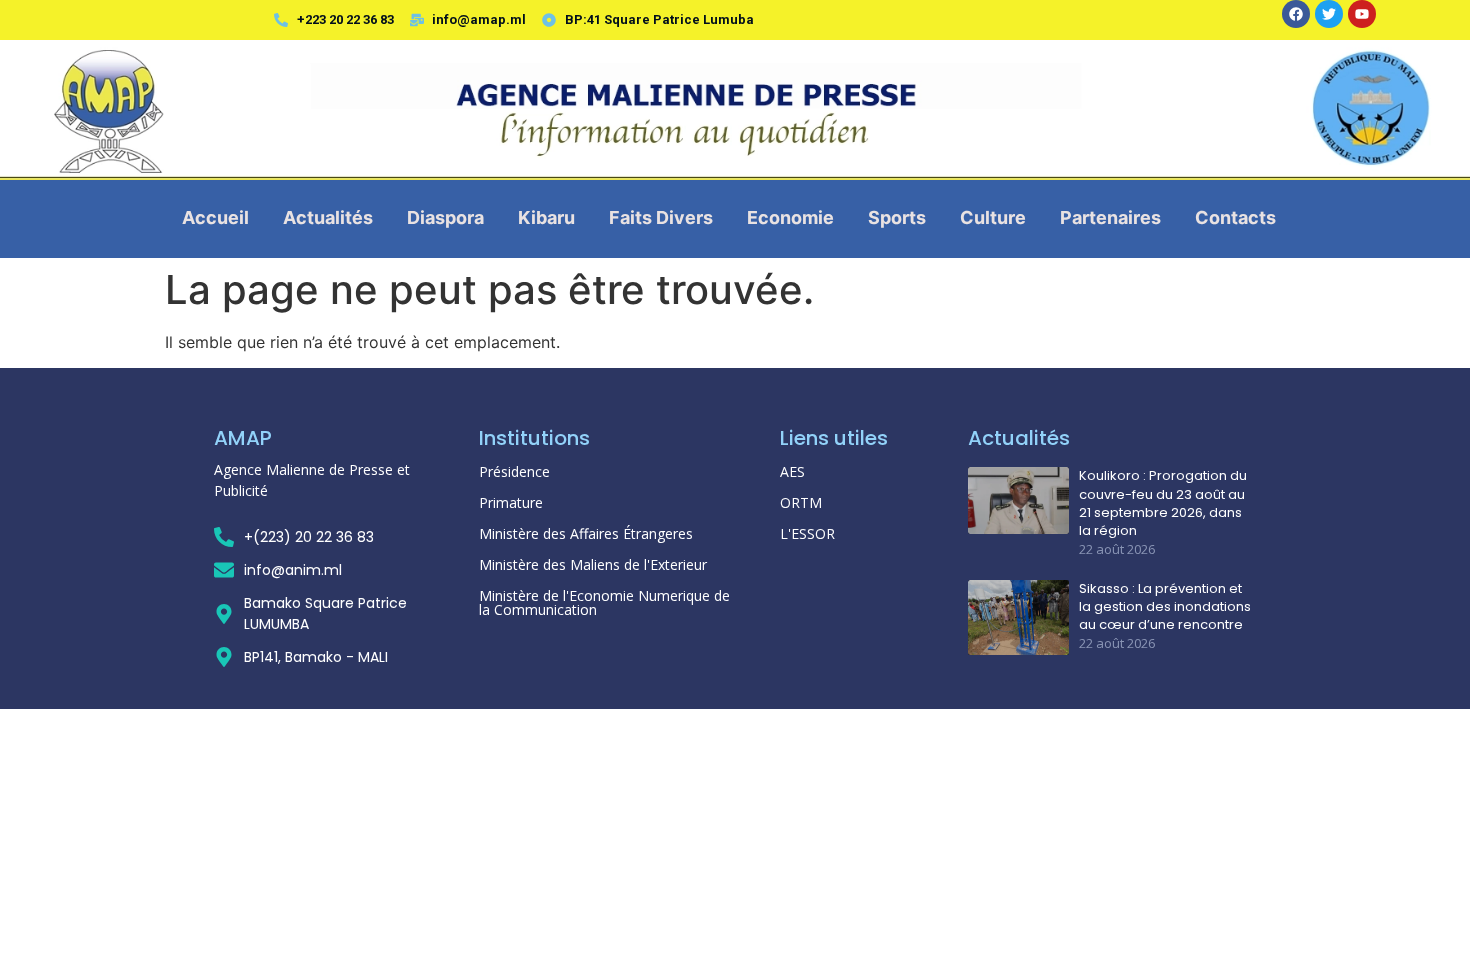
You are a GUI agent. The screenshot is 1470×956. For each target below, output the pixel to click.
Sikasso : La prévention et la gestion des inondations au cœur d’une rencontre (1165, 607)
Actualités (328, 217)
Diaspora (445, 217)
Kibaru (546, 217)
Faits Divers (661, 217)
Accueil (215, 217)
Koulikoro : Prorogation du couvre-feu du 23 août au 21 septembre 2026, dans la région (1163, 503)
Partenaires (1110, 217)
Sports (897, 217)
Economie (790, 217)
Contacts (1235, 217)
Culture (993, 217)
